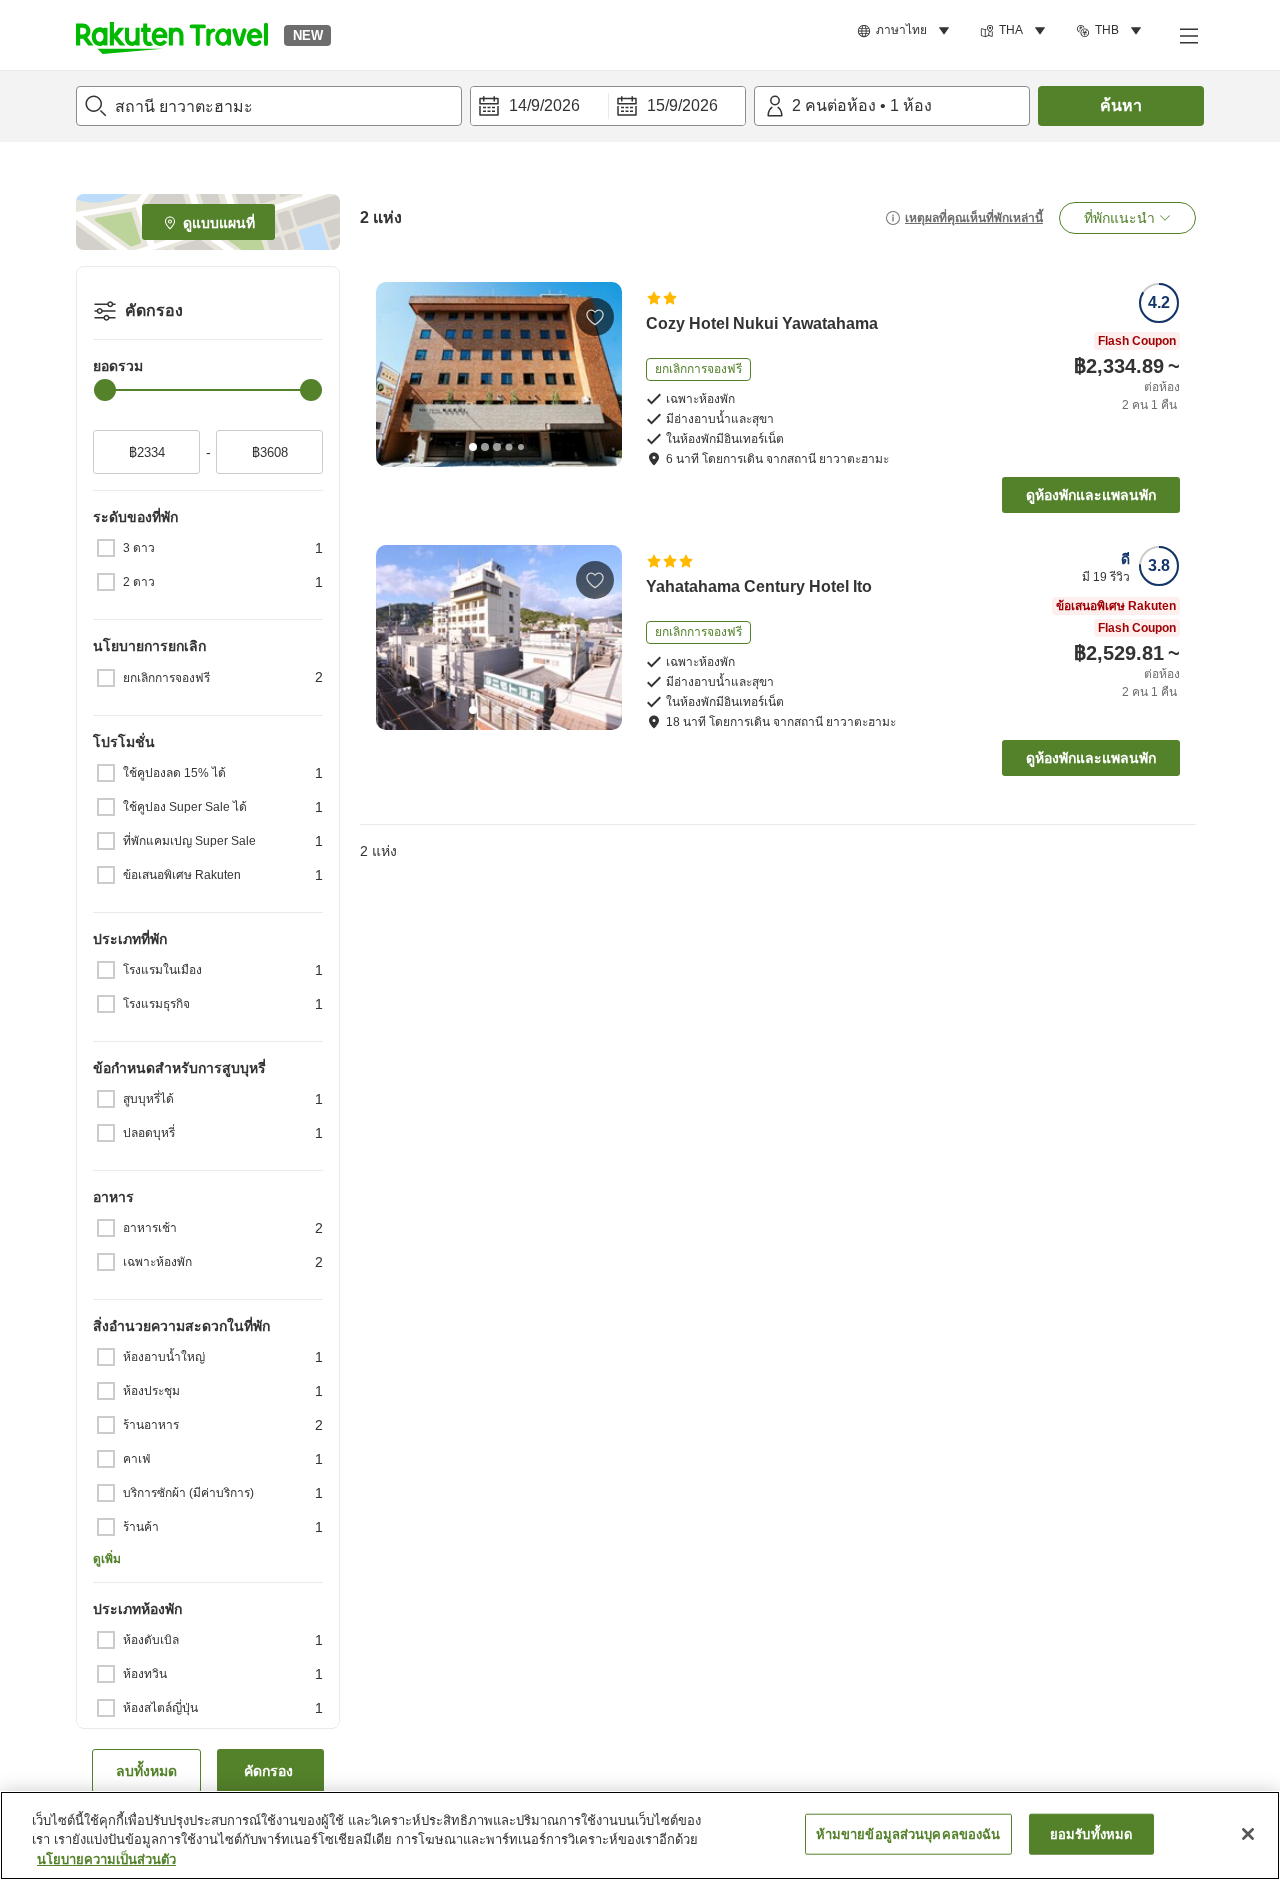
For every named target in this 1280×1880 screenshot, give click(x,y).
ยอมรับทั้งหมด (1091, 1833)
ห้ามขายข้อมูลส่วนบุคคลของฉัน (908, 1833)
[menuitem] (906, 31)
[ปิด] (1248, 1834)
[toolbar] (608, 106)
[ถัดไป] (600, 374)
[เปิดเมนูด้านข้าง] (1188, 35)
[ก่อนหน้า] (398, 374)
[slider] (105, 390)
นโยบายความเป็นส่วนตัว (106, 1859)
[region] (640, 1835)
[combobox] (269, 106)
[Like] (595, 317)
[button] (172, 35)
